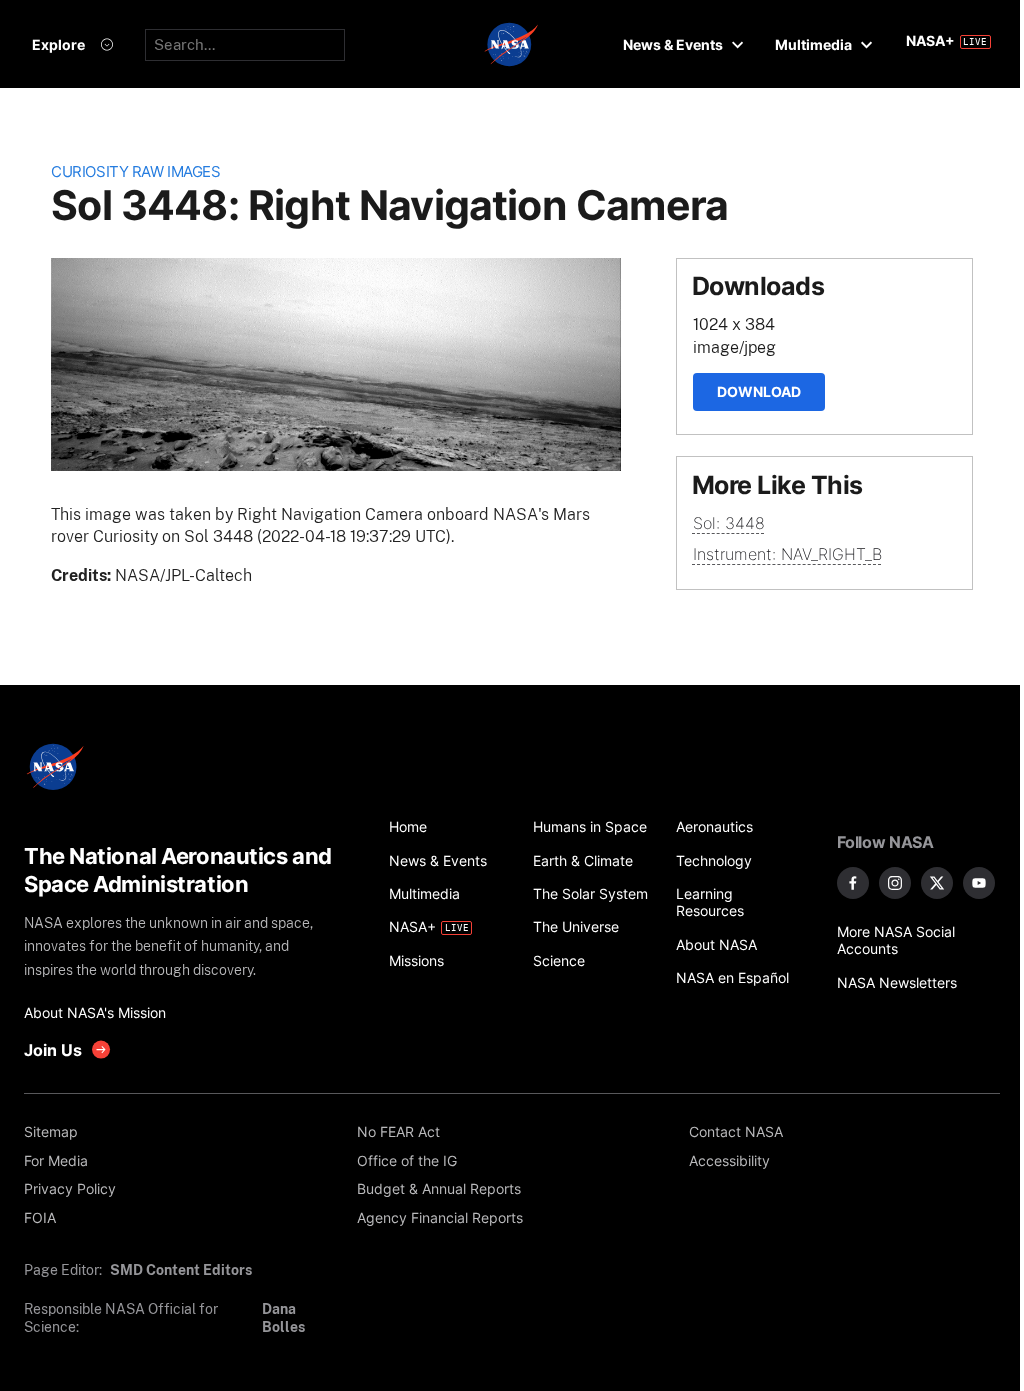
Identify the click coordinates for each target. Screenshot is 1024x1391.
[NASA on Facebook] (853, 883)
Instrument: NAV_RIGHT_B (787, 554)
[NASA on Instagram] (895, 883)
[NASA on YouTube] (979, 883)
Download (759, 391)
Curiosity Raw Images (135, 172)
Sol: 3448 (729, 523)
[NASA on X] (937, 883)
